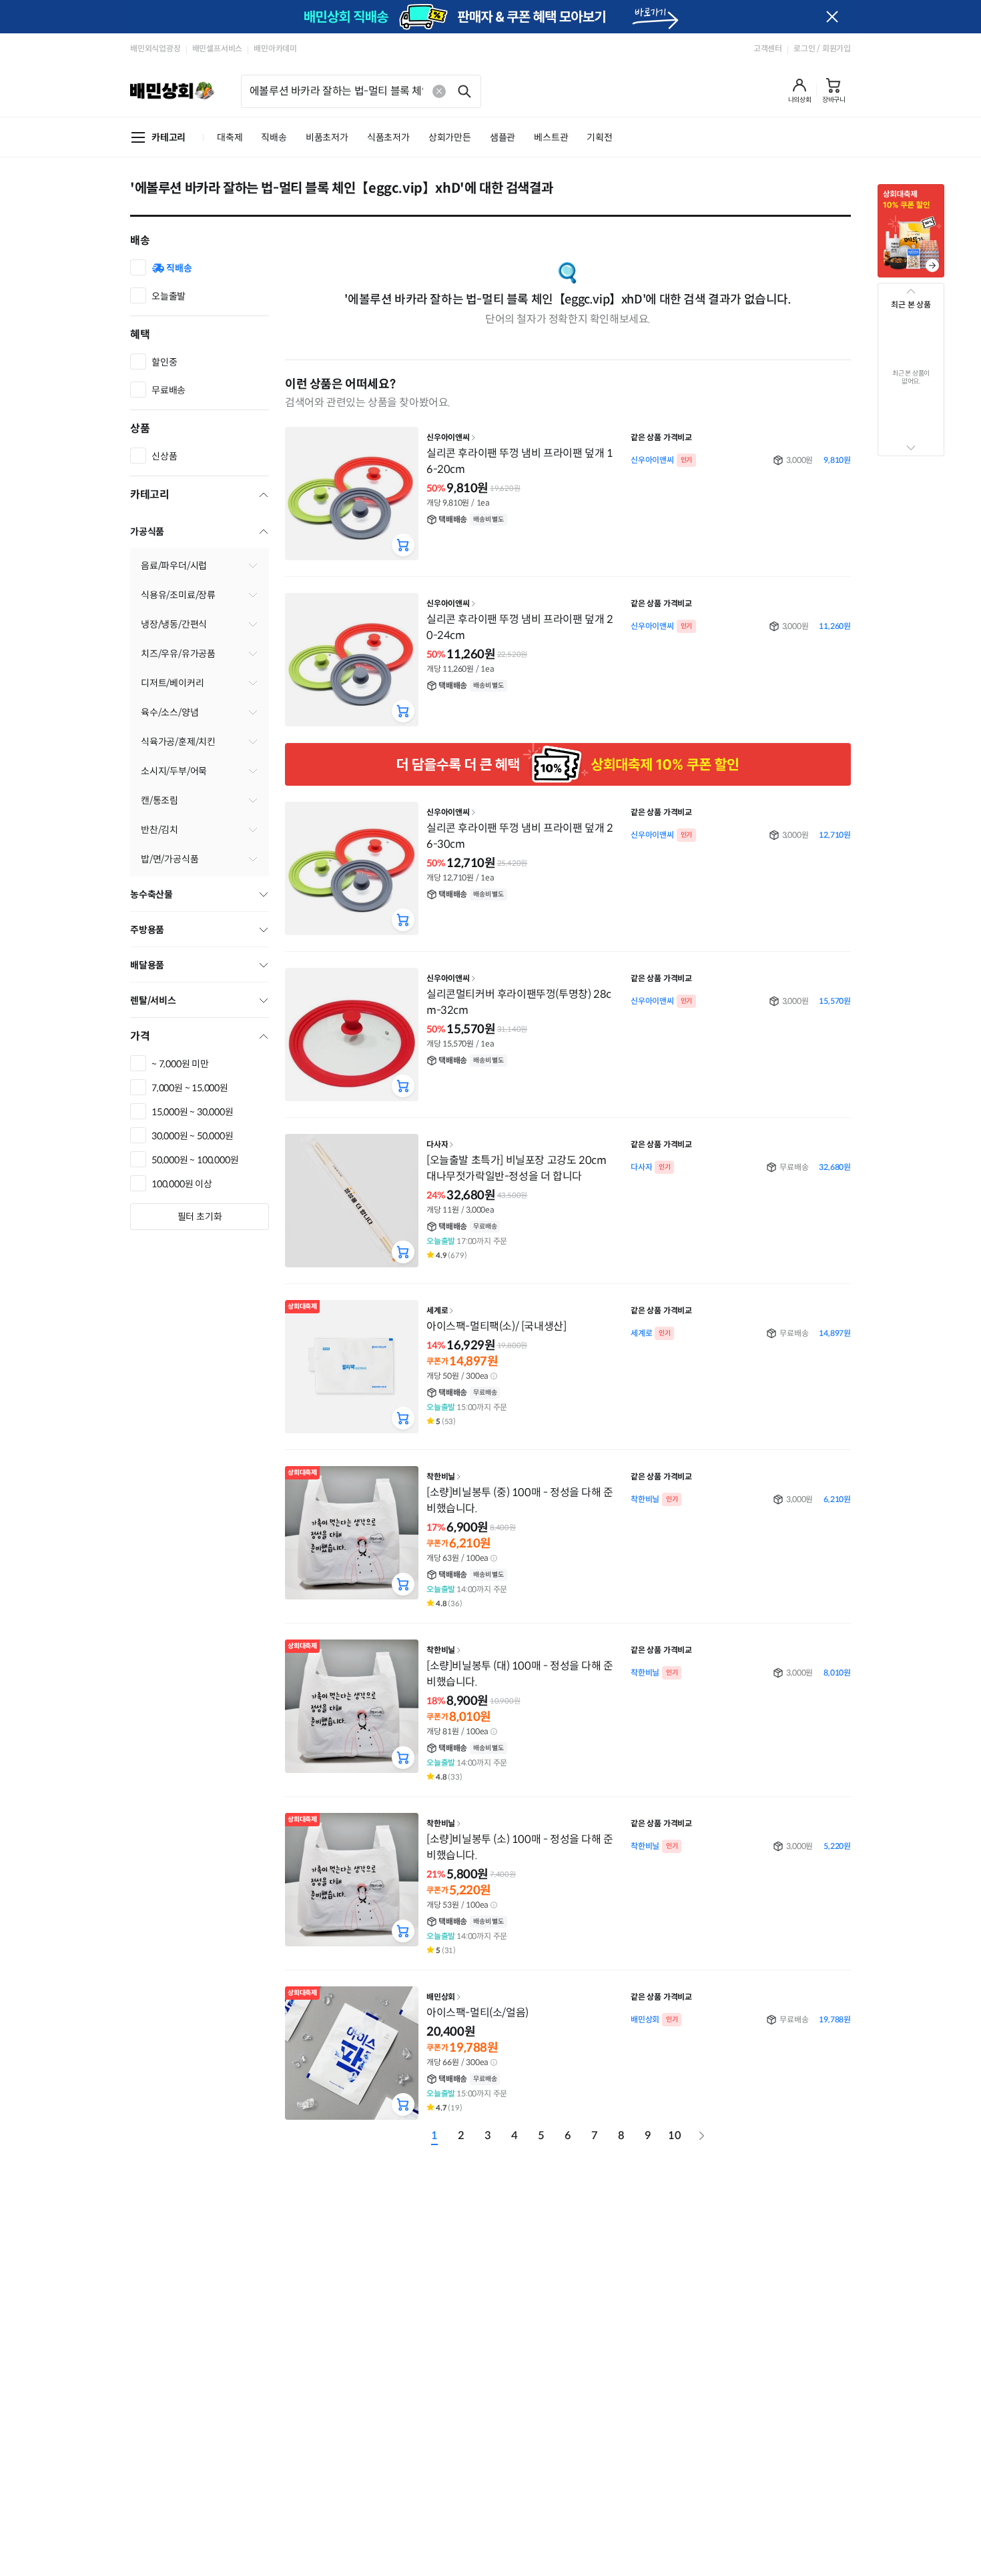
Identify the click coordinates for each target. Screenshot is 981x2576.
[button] (800, 91)
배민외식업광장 (155, 48)
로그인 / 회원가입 (822, 48)
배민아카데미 (275, 48)
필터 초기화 (200, 1217)
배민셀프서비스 (218, 48)
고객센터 (768, 48)
